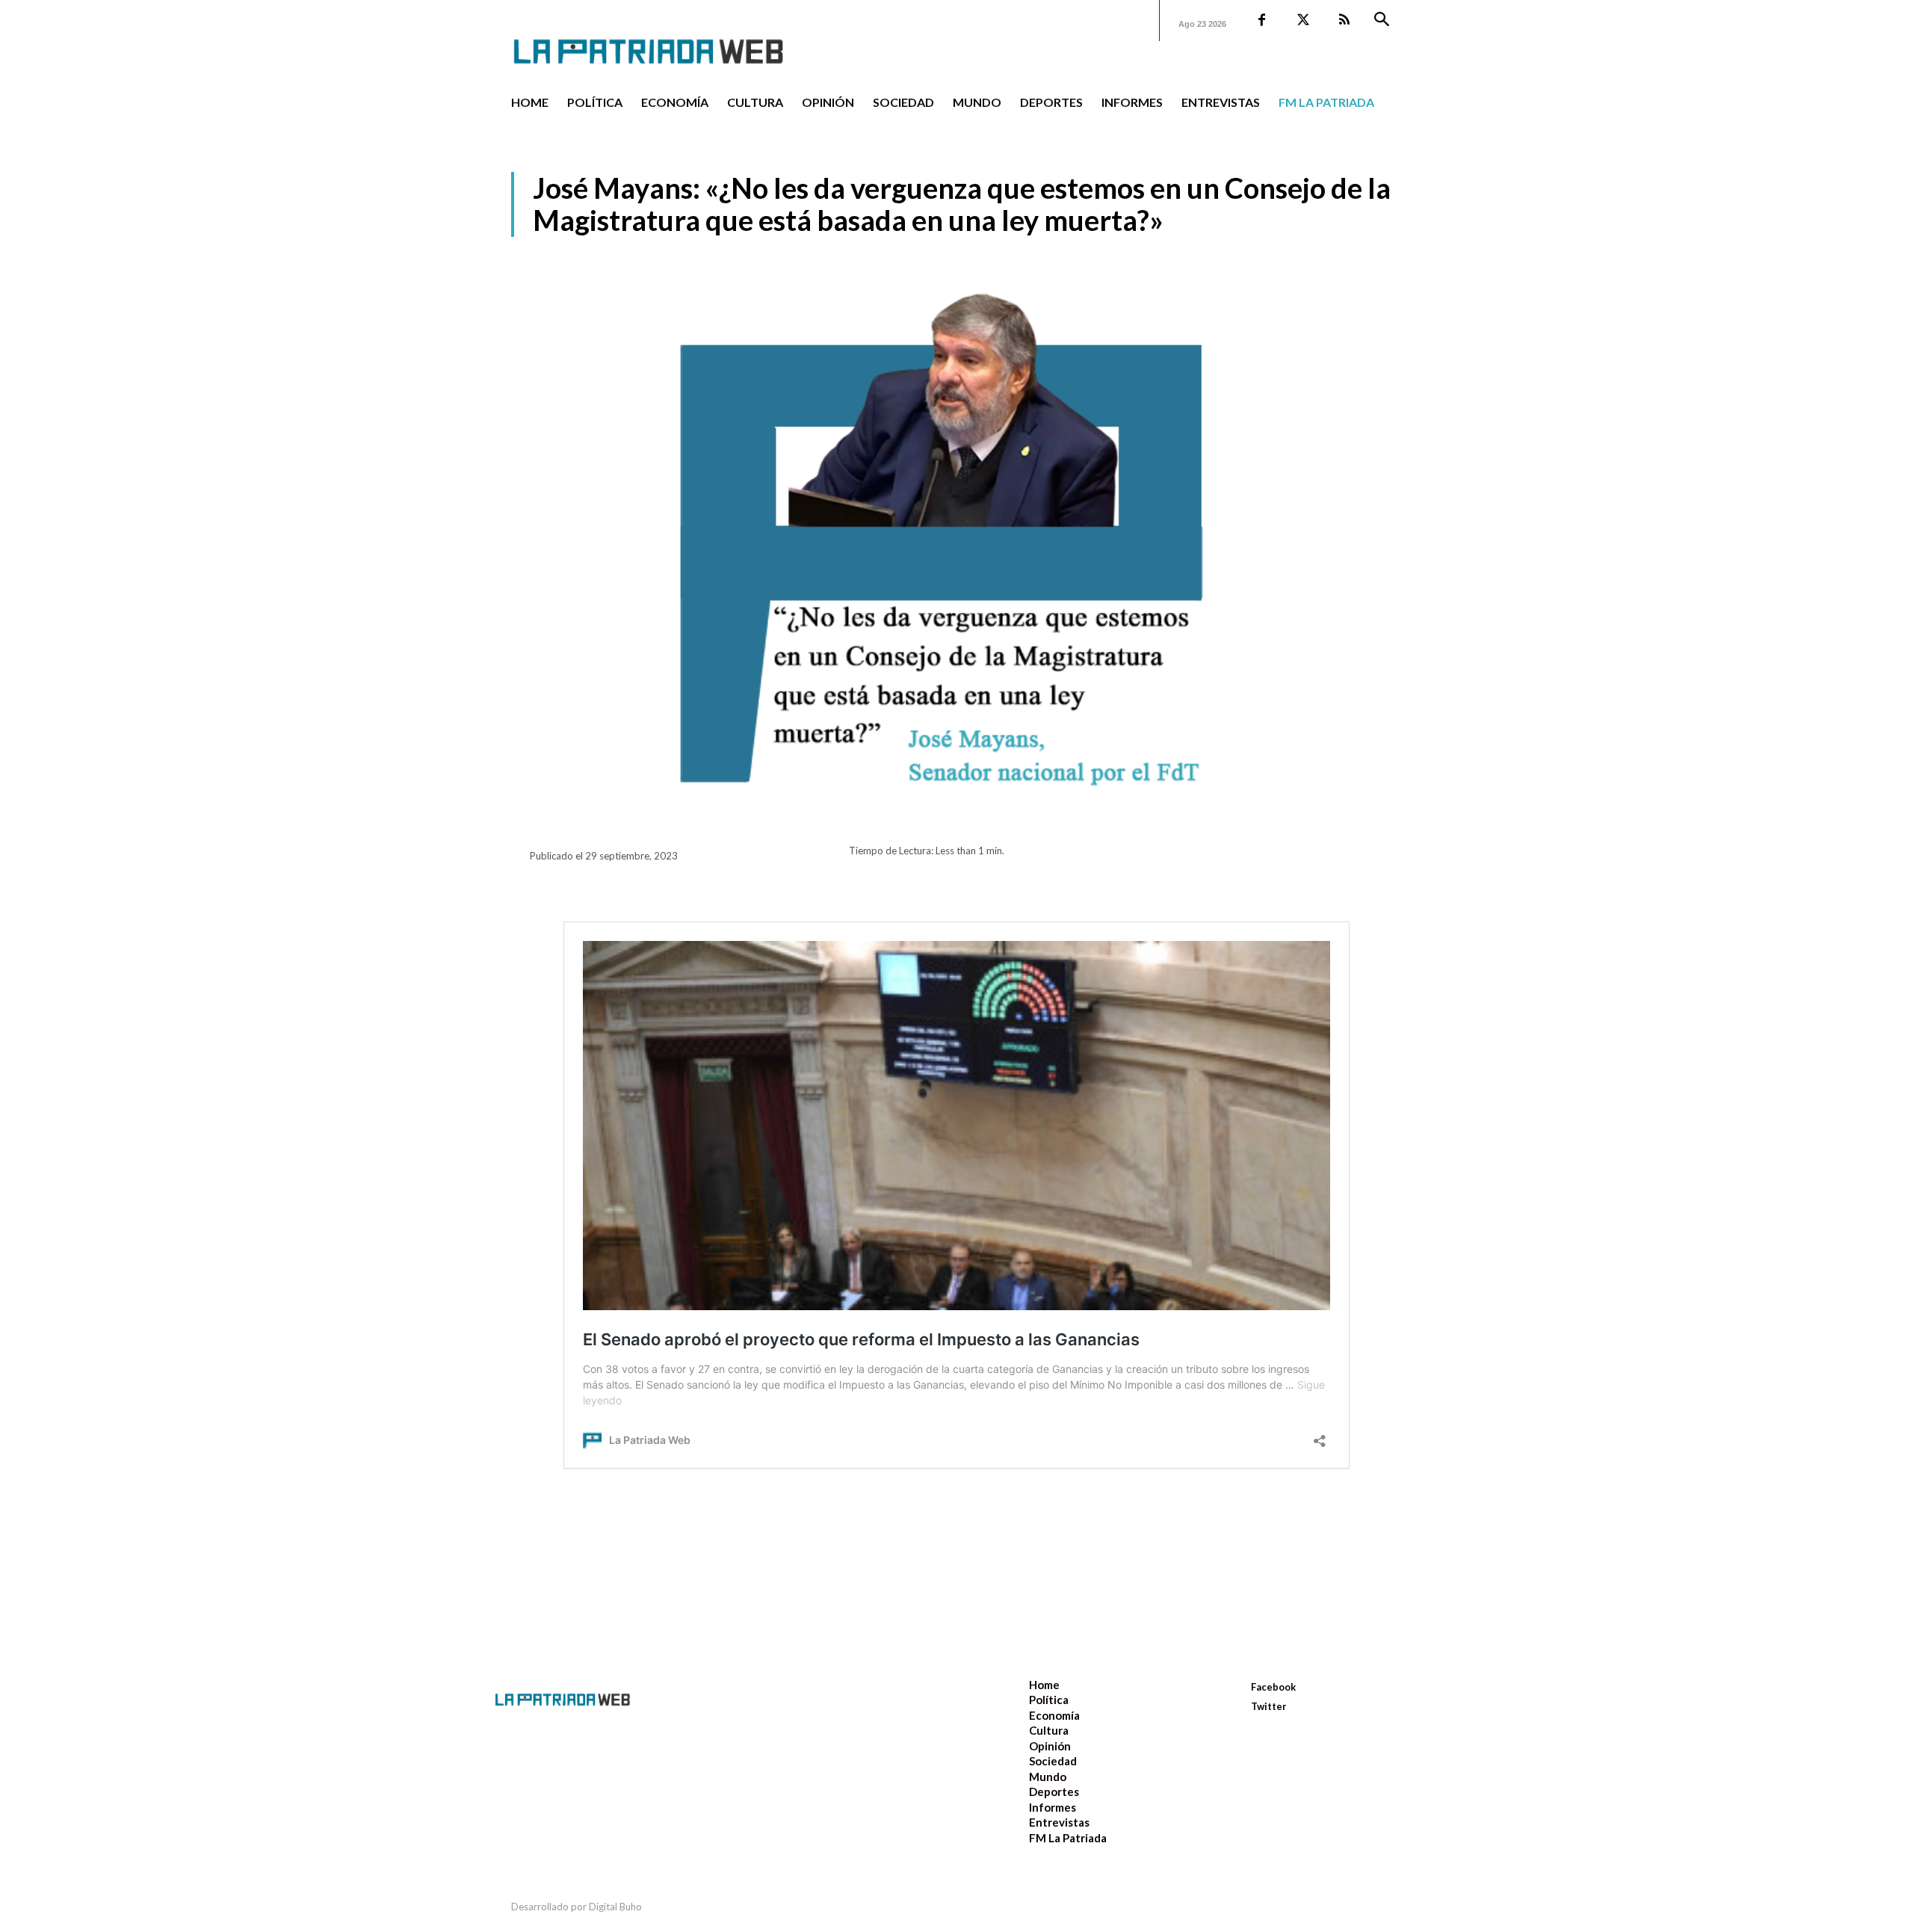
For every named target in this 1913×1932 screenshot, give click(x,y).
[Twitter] (1303, 21)
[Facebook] (1262, 21)
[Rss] (1344, 21)
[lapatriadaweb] (671, 39)
